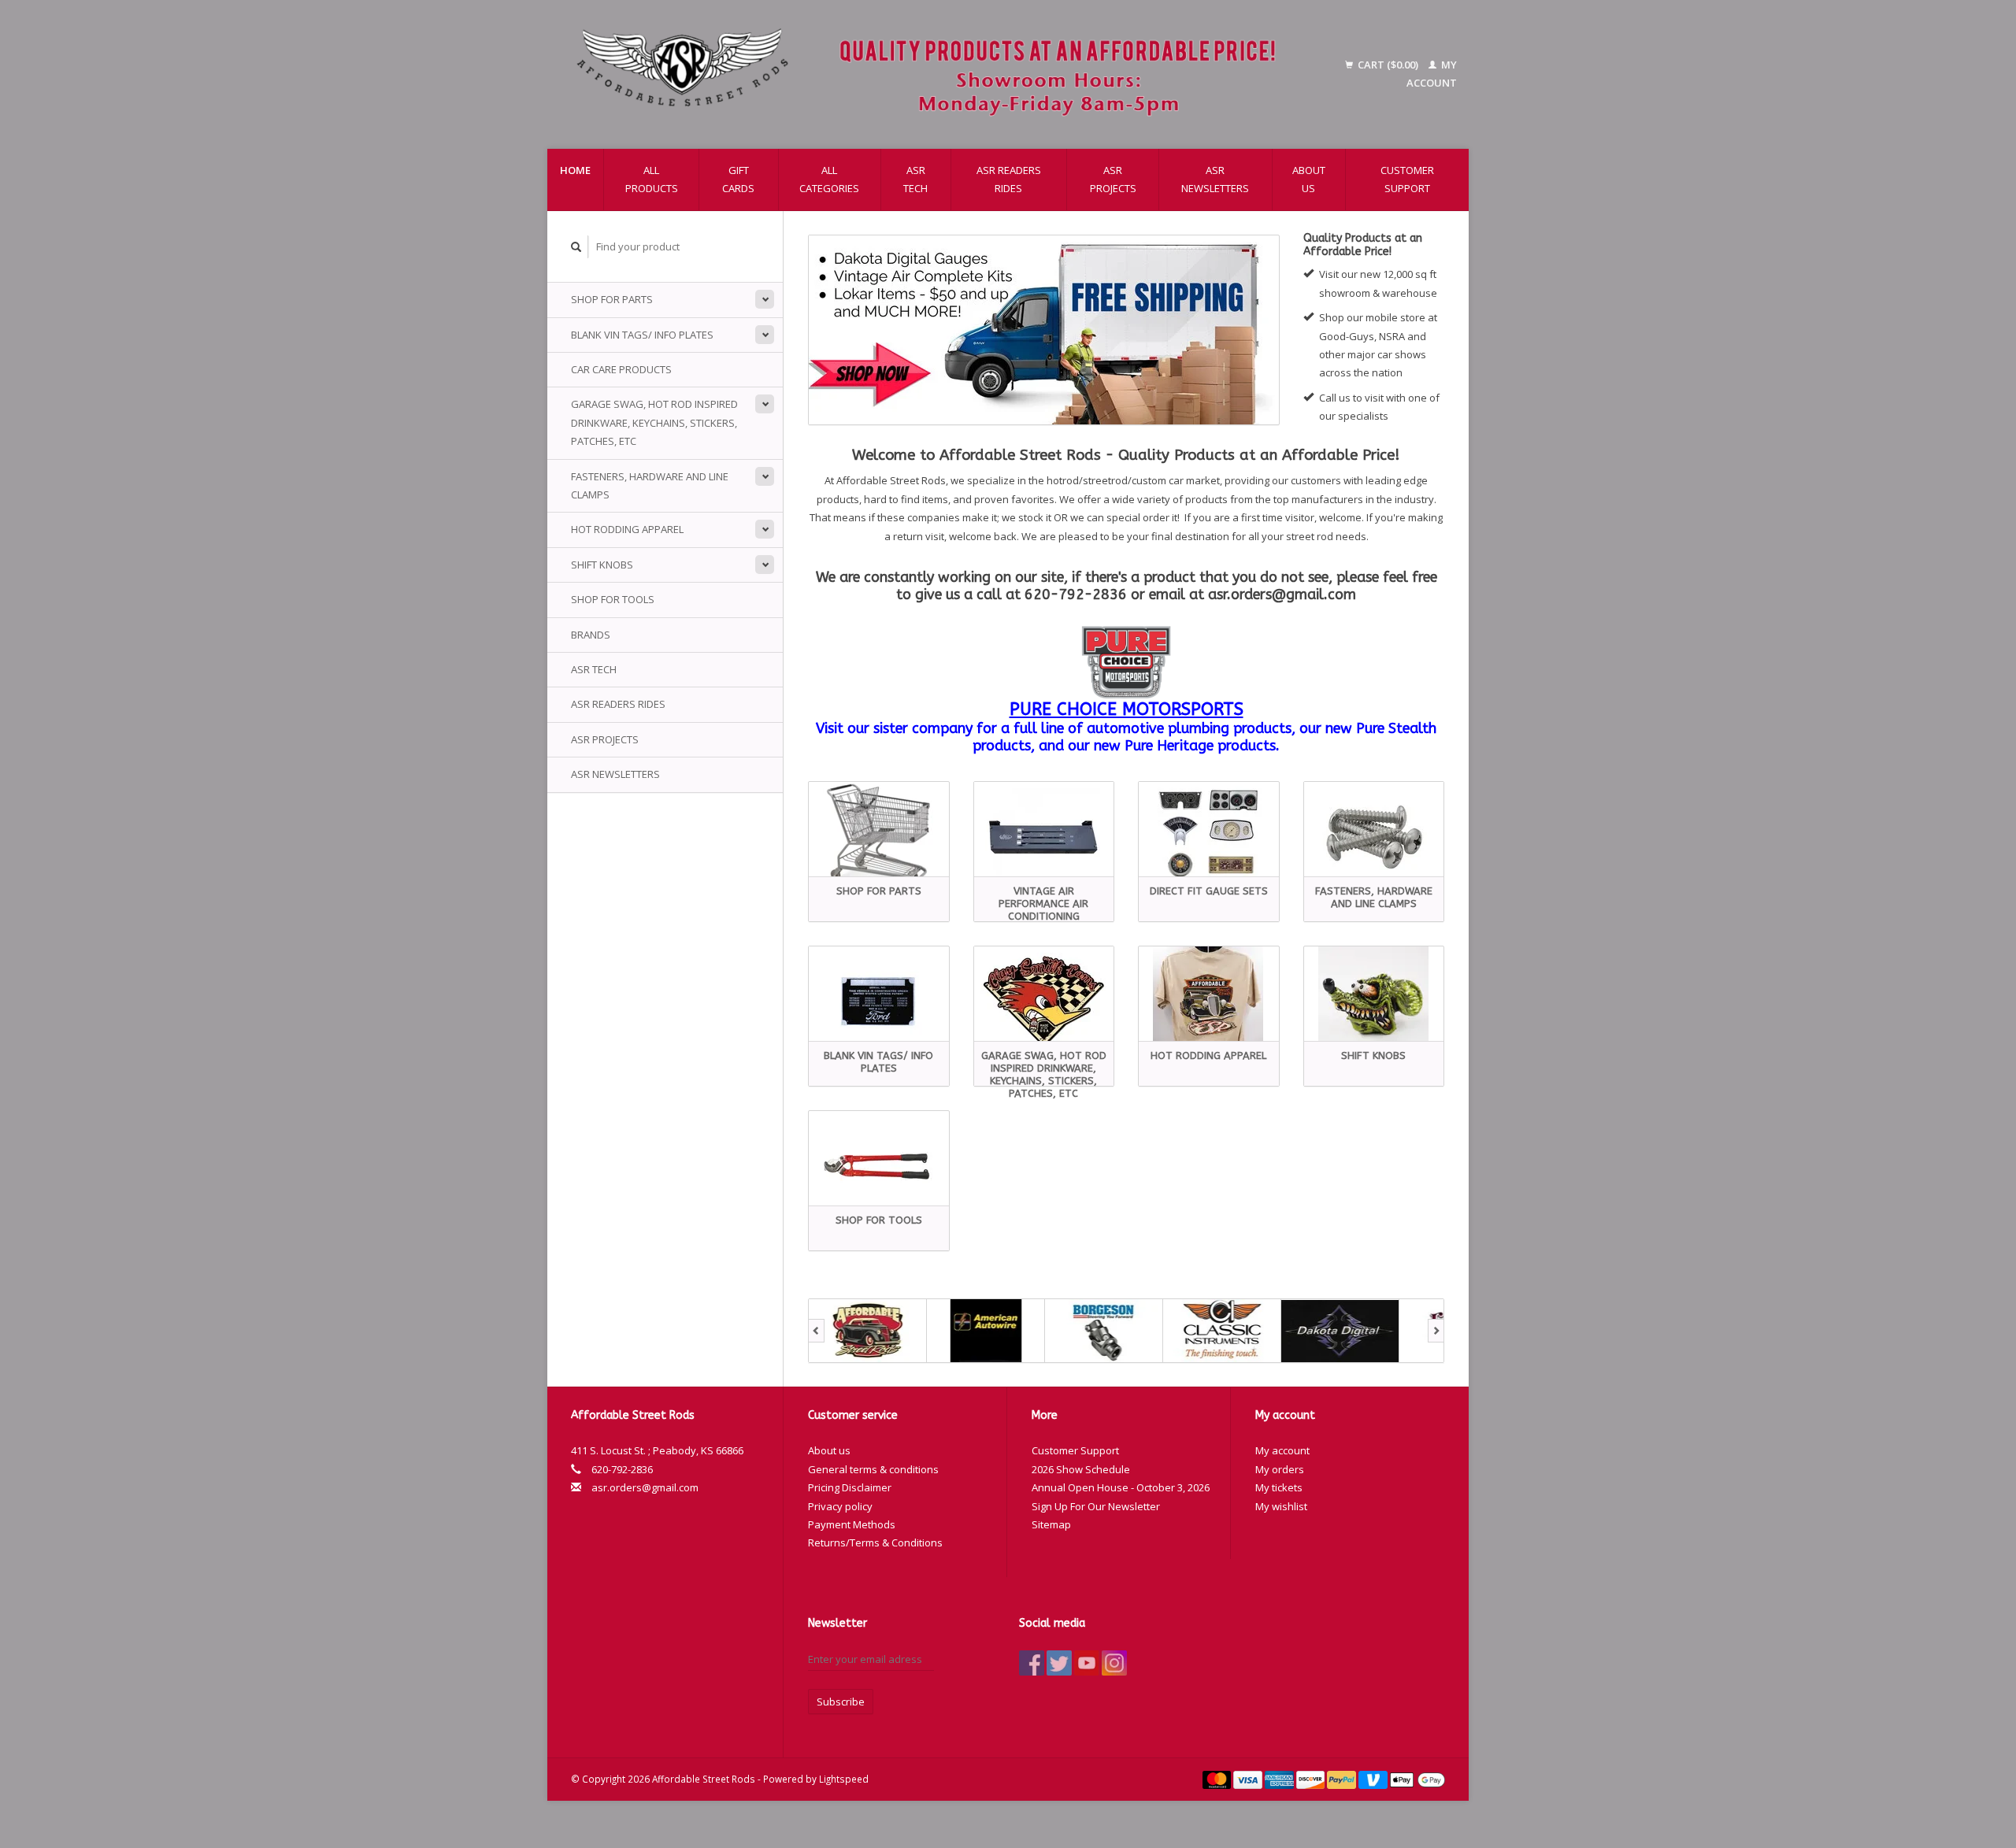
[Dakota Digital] (1340, 1331)
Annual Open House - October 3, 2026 (1121, 1487)
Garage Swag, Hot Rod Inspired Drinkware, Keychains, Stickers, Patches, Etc (654, 422)
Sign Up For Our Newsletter (1096, 1506)
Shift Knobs (602, 565)
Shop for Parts (612, 299)
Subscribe (841, 1702)
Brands (591, 635)
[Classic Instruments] (1222, 1331)
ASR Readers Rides (1009, 179)
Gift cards (738, 179)
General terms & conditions (873, 1469)
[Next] (1436, 1331)
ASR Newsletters (1215, 179)
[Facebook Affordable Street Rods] (1032, 1663)
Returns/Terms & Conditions (875, 1542)
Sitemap (1051, 1524)
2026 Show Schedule (1081, 1469)
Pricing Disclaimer (850, 1487)
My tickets (1279, 1487)
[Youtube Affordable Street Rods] (1087, 1663)
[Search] (576, 247)
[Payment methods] (1218, 1779)
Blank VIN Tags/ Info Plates (642, 335)
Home (575, 170)
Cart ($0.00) (1388, 65)
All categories (829, 179)
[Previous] (816, 1331)
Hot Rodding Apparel (627, 529)
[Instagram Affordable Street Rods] (1114, 1663)
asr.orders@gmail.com (645, 1487)
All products (652, 179)
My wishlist (1281, 1506)
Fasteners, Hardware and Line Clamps (650, 485)
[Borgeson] (1104, 1331)
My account (1282, 1450)
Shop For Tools (613, 599)
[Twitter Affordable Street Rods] (1059, 1663)
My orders (1280, 1469)
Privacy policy (840, 1506)
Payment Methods (852, 1524)
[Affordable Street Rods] (934, 74)
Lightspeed (844, 1779)
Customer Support (1407, 179)
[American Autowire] (986, 1331)
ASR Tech (915, 179)
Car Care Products (621, 369)
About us (1309, 179)
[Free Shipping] (1043, 330)
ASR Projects (1113, 179)
